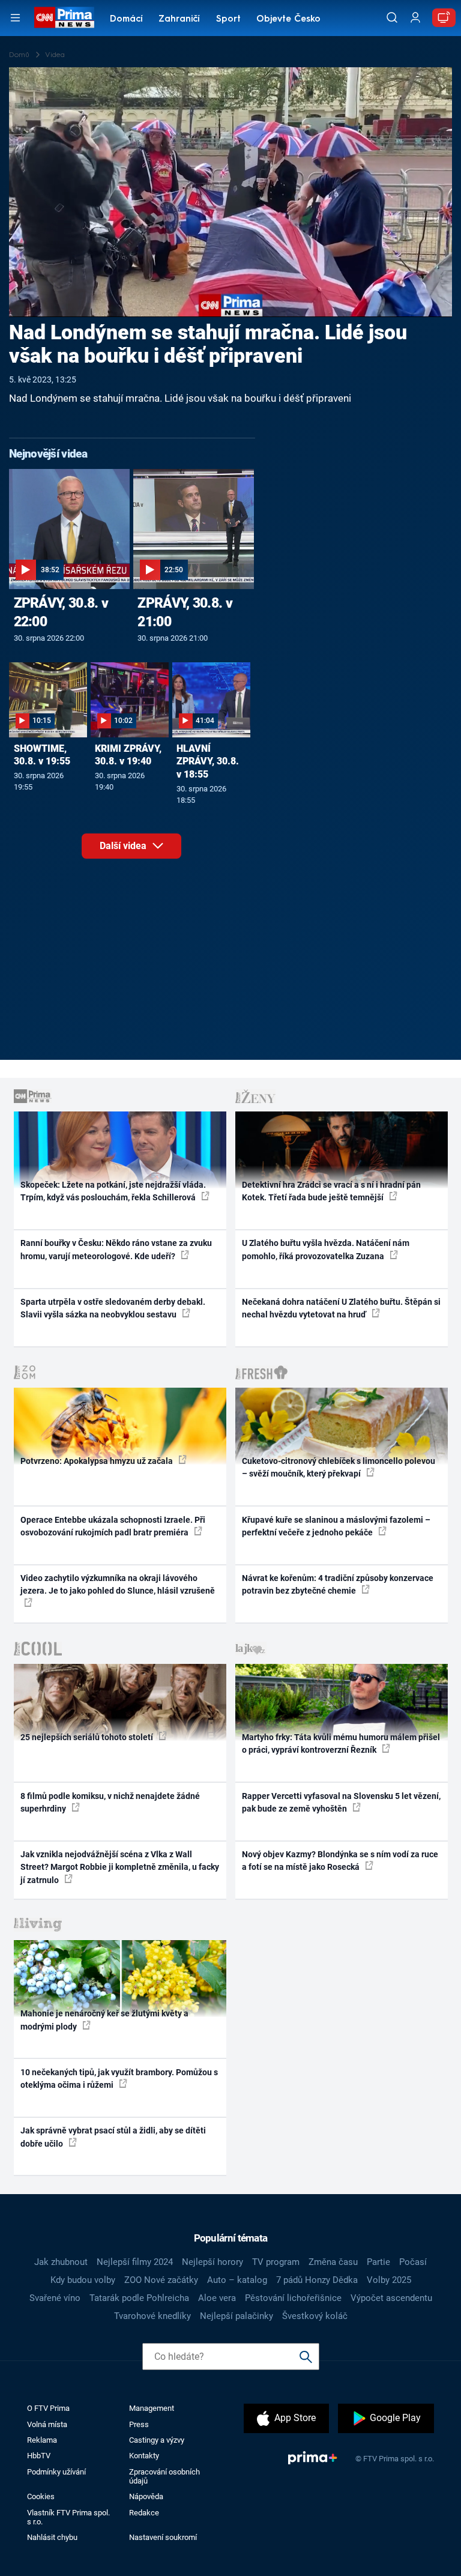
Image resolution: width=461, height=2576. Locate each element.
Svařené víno (55, 2298)
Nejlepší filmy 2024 (135, 2262)
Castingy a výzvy (157, 2440)
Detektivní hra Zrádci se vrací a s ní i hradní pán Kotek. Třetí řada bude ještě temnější (331, 1191)
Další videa (124, 846)
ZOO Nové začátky (161, 2280)
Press (139, 2424)
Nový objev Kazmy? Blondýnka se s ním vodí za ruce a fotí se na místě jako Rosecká (340, 1861)
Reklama (42, 2440)
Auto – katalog (237, 2280)
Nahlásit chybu (52, 2537)
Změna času (333, 2262)
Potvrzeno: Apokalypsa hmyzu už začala (98, 1461)
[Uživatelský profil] (415, 18)
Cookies (41, 2496)
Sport (228, 20)
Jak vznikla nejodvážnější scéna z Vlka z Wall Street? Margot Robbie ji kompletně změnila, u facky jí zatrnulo (120, 1867)
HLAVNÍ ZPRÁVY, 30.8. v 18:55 (208, 762)
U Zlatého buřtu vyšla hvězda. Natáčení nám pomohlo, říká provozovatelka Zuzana (326, 1249)
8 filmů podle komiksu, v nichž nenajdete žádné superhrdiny (110, 1802)
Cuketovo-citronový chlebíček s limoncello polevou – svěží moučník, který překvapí (339, 1467)
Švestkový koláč (315, 2316)
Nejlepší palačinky (237, 2316)
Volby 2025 (389, 2280)
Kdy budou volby (83, 2280)
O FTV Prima (48, 2408)
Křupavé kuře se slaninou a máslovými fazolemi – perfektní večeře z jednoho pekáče (336, 1526)
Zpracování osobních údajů (164, 2476)
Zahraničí (179, 20)
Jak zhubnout (61, 2262)
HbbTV (39, 2456)
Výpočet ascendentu (391, 2298)
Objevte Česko (288, 20)
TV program (276, 2262)
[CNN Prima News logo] (64, 17)
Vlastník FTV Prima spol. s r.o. (68, 2517)
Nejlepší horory (212, 2262)
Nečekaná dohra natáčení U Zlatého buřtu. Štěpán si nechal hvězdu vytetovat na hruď (341, 1308)
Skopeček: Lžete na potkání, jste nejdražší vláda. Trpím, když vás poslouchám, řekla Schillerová (113, 1191)
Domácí (126, 20)
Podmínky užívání (56, 2472)
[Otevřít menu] (15, 18)
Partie (378, 2262)
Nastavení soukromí (163, 2537)
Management (152, 2408)
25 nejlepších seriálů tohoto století (88, 1737)
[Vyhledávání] (392, 17)
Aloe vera (217, 2298)
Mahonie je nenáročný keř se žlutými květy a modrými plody (104, 2020)
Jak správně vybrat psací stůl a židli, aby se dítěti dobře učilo (113, 2137)
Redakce (144, 2513)
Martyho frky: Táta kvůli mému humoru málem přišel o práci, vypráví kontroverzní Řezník (341, 1743)
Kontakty (144, 2456)
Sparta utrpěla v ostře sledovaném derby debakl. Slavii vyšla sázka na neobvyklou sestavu (113, 1308)
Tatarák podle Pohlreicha (139, 2298)
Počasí (413, 2262)
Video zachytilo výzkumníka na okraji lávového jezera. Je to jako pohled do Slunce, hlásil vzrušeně (118, 1584)
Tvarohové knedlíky (152, 2316)
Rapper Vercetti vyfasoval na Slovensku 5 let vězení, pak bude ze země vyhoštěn (341, 1802)
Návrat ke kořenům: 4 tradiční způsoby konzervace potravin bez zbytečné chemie (338, 1584)
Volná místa (47, 2424)
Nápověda (146, 2496)
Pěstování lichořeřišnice (293, 2298)
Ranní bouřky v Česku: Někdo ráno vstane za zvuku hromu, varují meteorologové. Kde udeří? (116, 1249)
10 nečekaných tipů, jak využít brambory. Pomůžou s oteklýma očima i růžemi (119, 2079)
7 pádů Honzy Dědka (317, 2280)
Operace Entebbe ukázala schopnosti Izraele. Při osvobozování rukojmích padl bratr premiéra (113, 1526)
